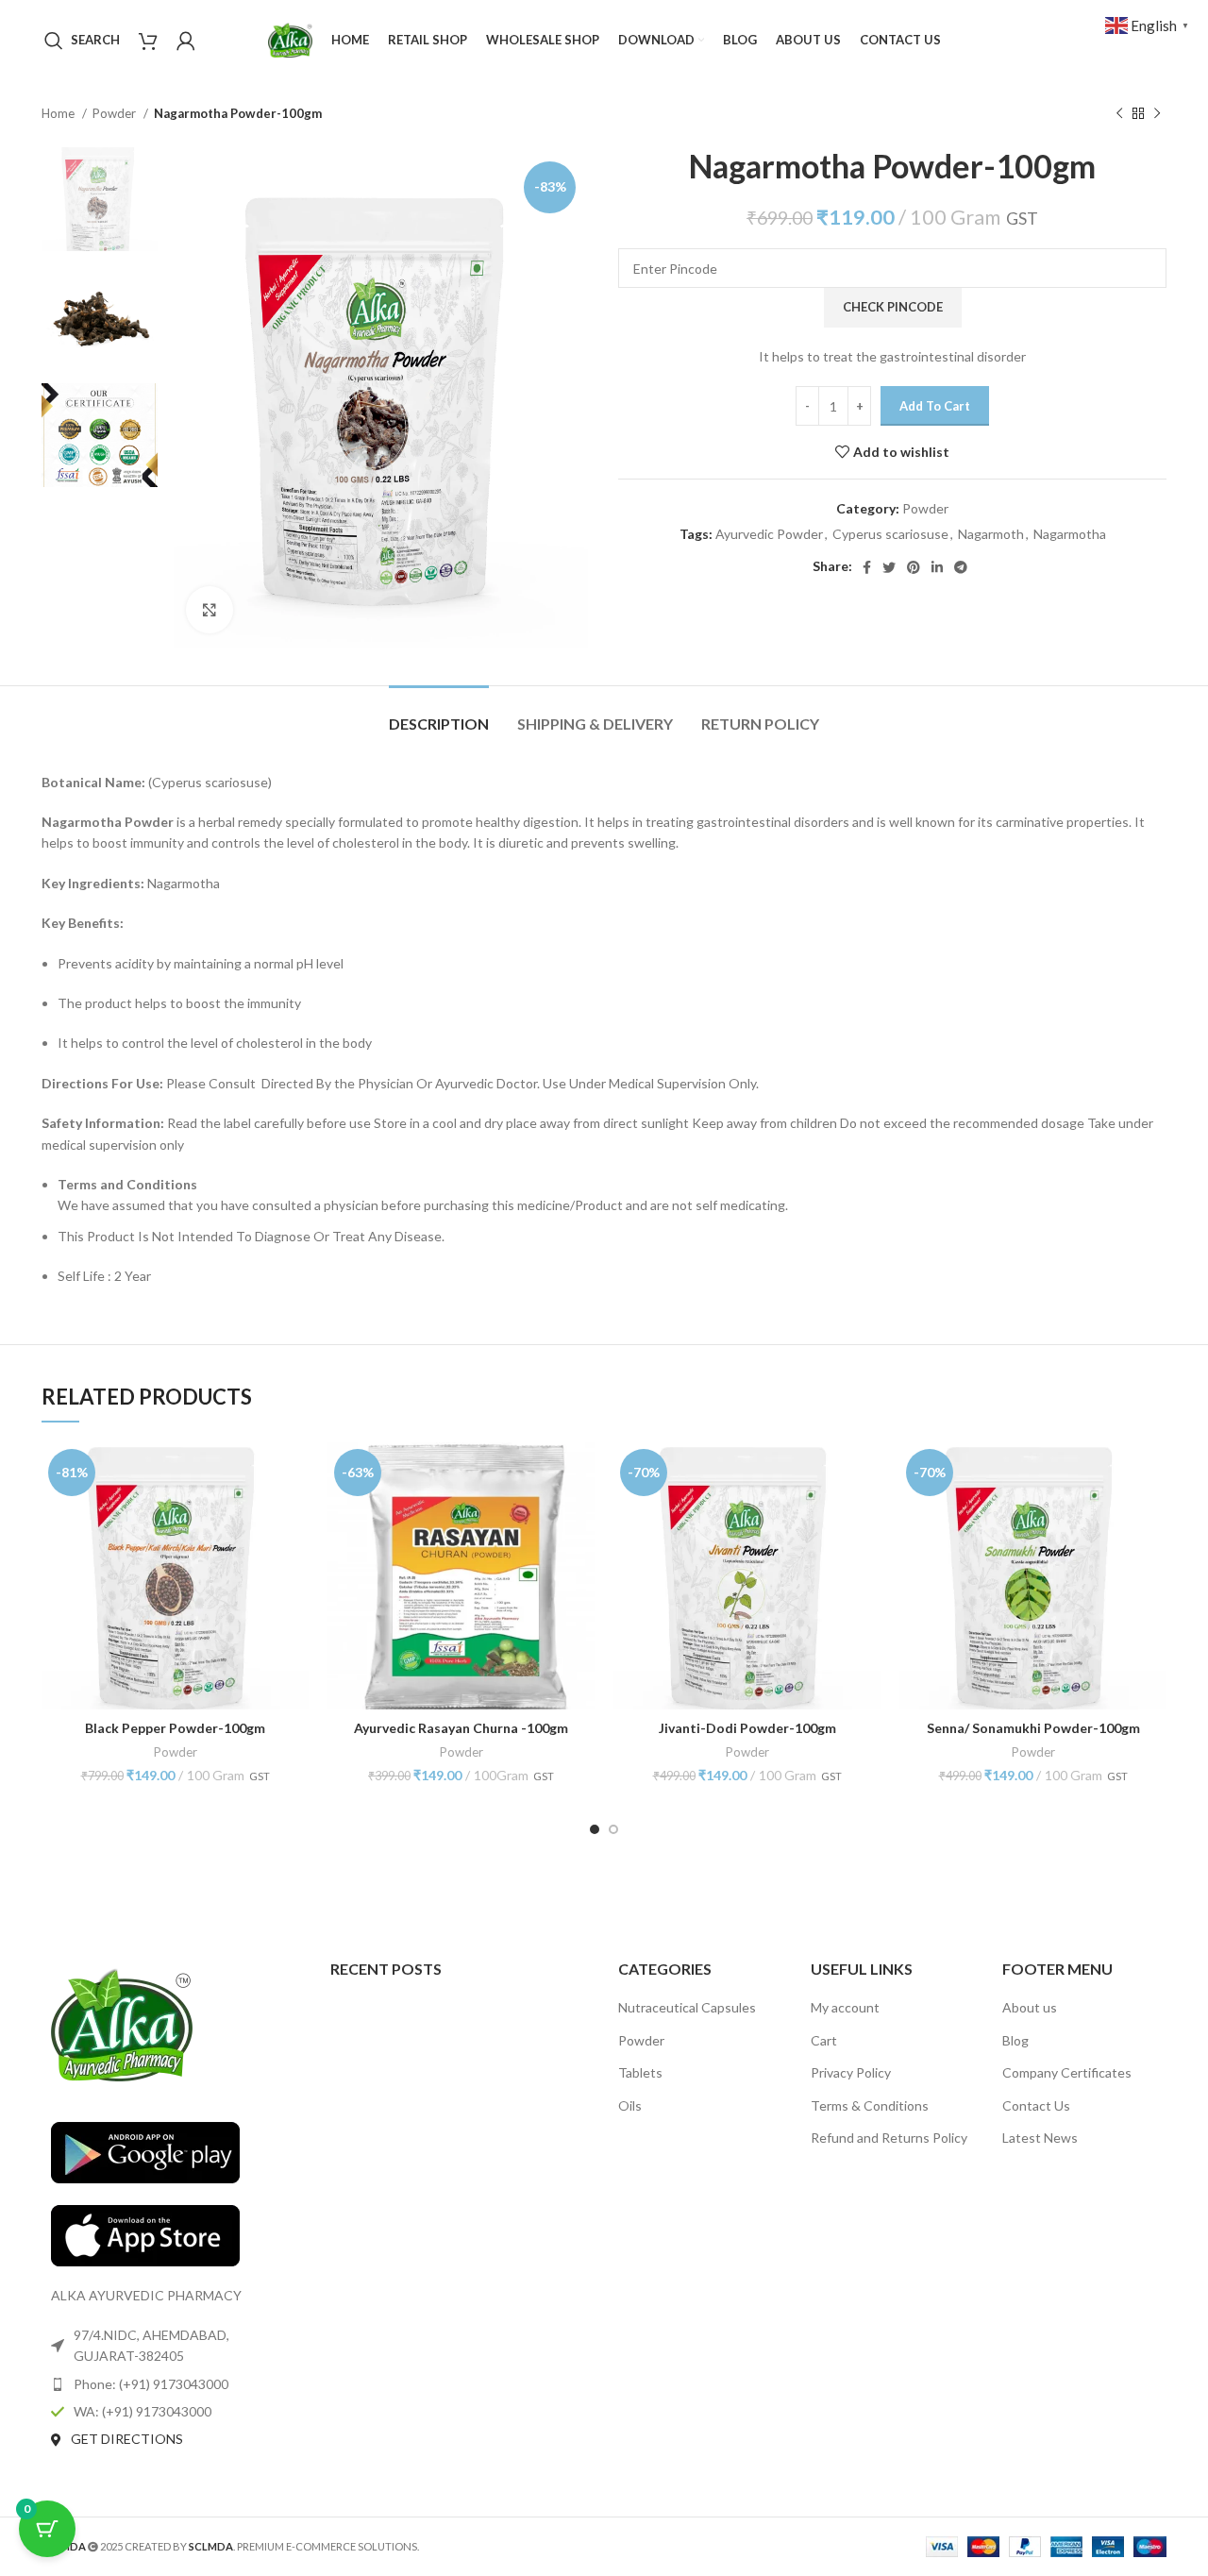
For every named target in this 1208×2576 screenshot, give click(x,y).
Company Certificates (1067, 2072)
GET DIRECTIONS (127, 2439)
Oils (630, 2105)
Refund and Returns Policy (889, 2138)
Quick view (294, 1473)
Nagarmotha (1070, 534)
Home (59, 113)
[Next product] (1157, 114)
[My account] (186, 41)
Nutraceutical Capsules (687, 2007)
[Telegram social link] (961, 567)
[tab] (439, 714)
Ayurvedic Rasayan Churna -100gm (461, 1728)
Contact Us (1036, 2105)
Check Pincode (893, 307)
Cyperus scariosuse (890, 534)
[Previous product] (1119, 114)
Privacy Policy (851, 2072)
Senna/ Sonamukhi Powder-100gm (1033, 1728)
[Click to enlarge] (210, 610)
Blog (1015, 2040)
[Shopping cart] (148, 41)
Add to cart (935, 406)
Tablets (640, 2072)
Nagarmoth (991, 534)
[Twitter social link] (889, 567)
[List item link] (172, 2384)
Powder (116, 113)
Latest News (1040, 2138)
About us (1030, 2007)
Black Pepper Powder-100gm (175, 1728)
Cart (824, 2040)
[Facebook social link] (867, 567)
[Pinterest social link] (914, 567)
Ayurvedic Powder (769, 534)
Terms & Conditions (870, 2105)
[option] (100, 199)
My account (845, 2007)
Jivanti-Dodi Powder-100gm (747, 1728)
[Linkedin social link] (937, 567)
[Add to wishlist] (294, 1515)
